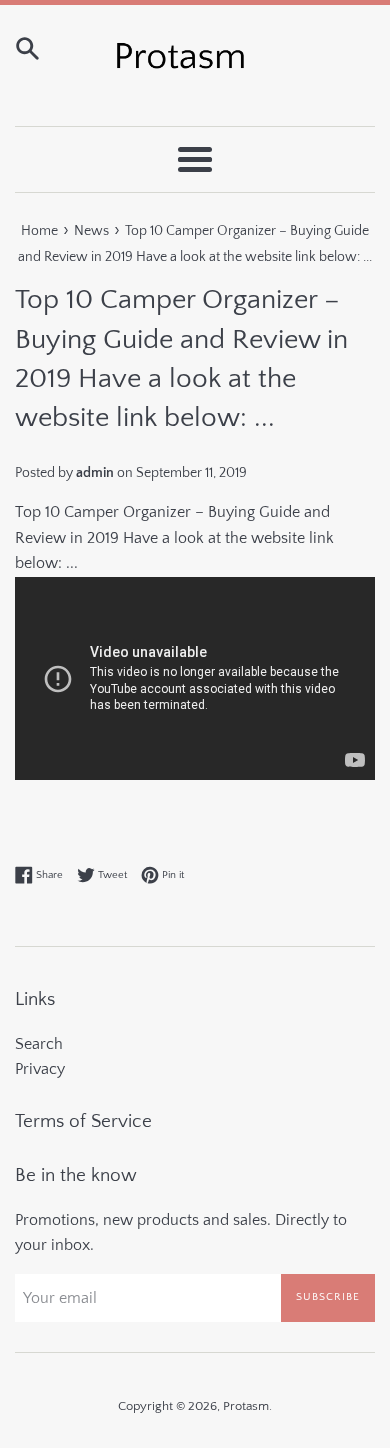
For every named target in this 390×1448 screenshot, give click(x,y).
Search (39, 1044)
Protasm (246, 1406)
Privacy (40, 1069)
